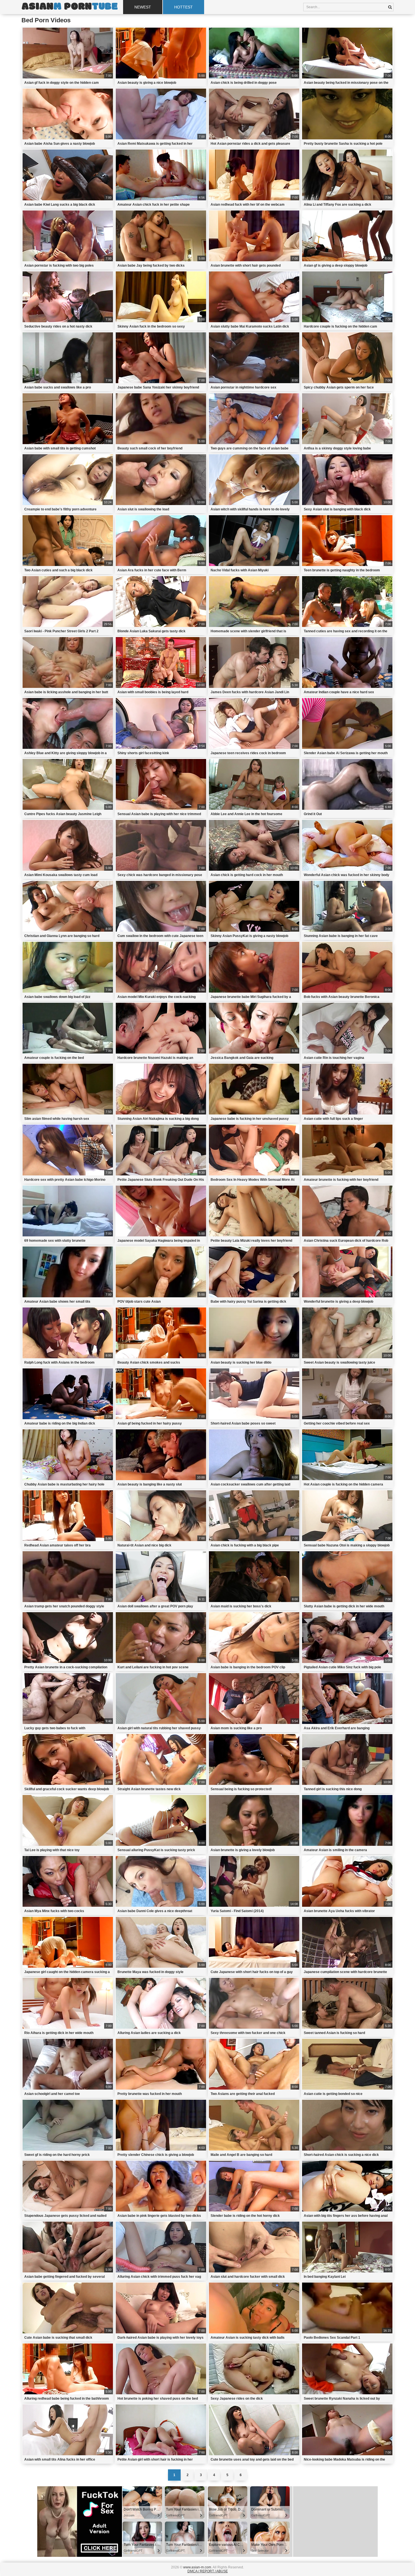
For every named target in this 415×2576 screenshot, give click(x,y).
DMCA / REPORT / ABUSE (208, 2571)
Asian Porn (69, 7)
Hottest (184, 7)
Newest (143, 7)
